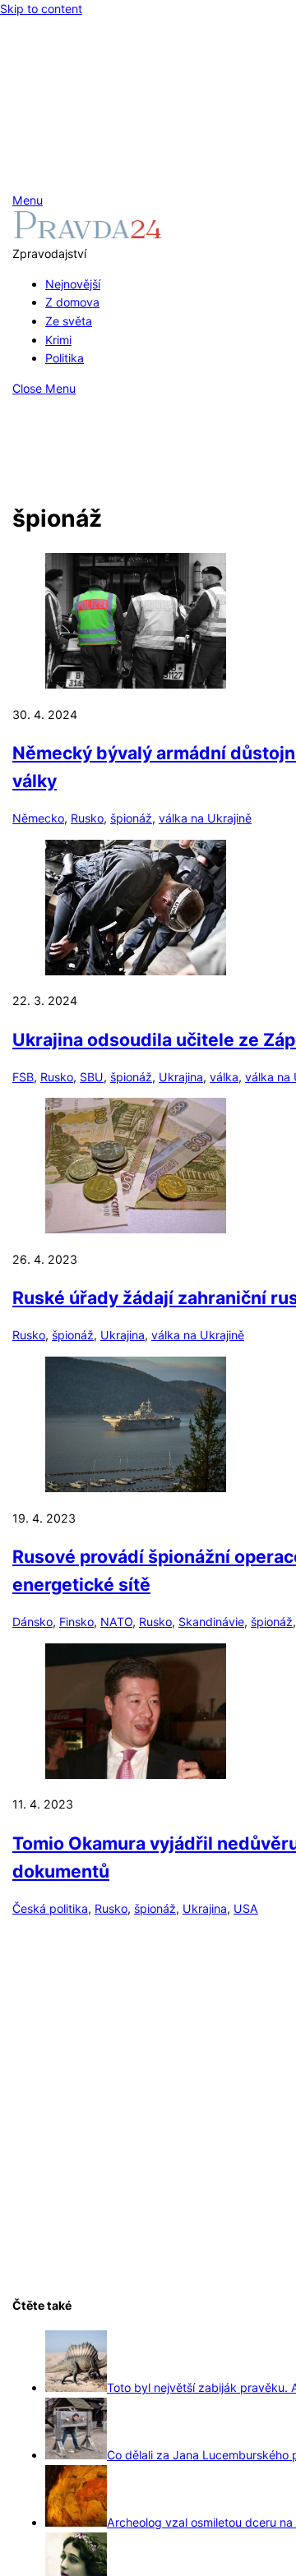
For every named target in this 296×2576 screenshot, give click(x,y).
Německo (38, 818)
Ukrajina (181, 1077)
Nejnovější (73, 284)
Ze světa (69, 321)
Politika (65, 358)
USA (246, 1908)
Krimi (58, 340)
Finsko (76, 1622)
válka (224, 1077)
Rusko (87, 818)
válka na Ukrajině (205, 818)
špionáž (131, 818)
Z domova (72, 302)
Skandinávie (211, 1622)
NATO (116, 1622)
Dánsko (32, 1622)
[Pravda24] (88, 235)
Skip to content (41, 9)
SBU (92, 1077)
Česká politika (50, 1908)
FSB (23, 1077)
